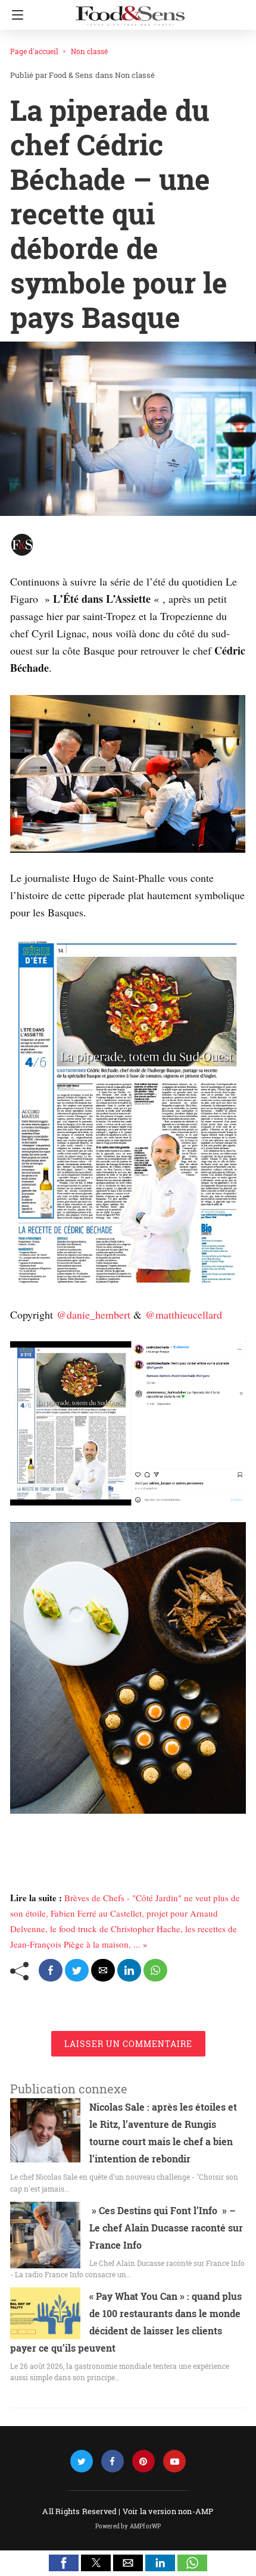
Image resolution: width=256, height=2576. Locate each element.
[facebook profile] (113, 2461)
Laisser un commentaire (128, 2044)
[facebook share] (51, 1970)
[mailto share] (103, 1970)
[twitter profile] (82, 2461)
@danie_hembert (93, 1314)
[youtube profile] (174, 2461)
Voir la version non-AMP (168, 2511)
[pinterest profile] (143, 2461)
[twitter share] (77, 1970)
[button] (64, 2563)
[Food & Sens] (130, 11)
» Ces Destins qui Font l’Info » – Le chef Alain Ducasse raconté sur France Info (166, 2228)
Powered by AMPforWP (128, 2526)
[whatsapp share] (155, 1970)
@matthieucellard (184, 1314)
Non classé (89, 51)
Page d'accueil (34, 51)
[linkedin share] (129, 1970)
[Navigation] (15, 15)
